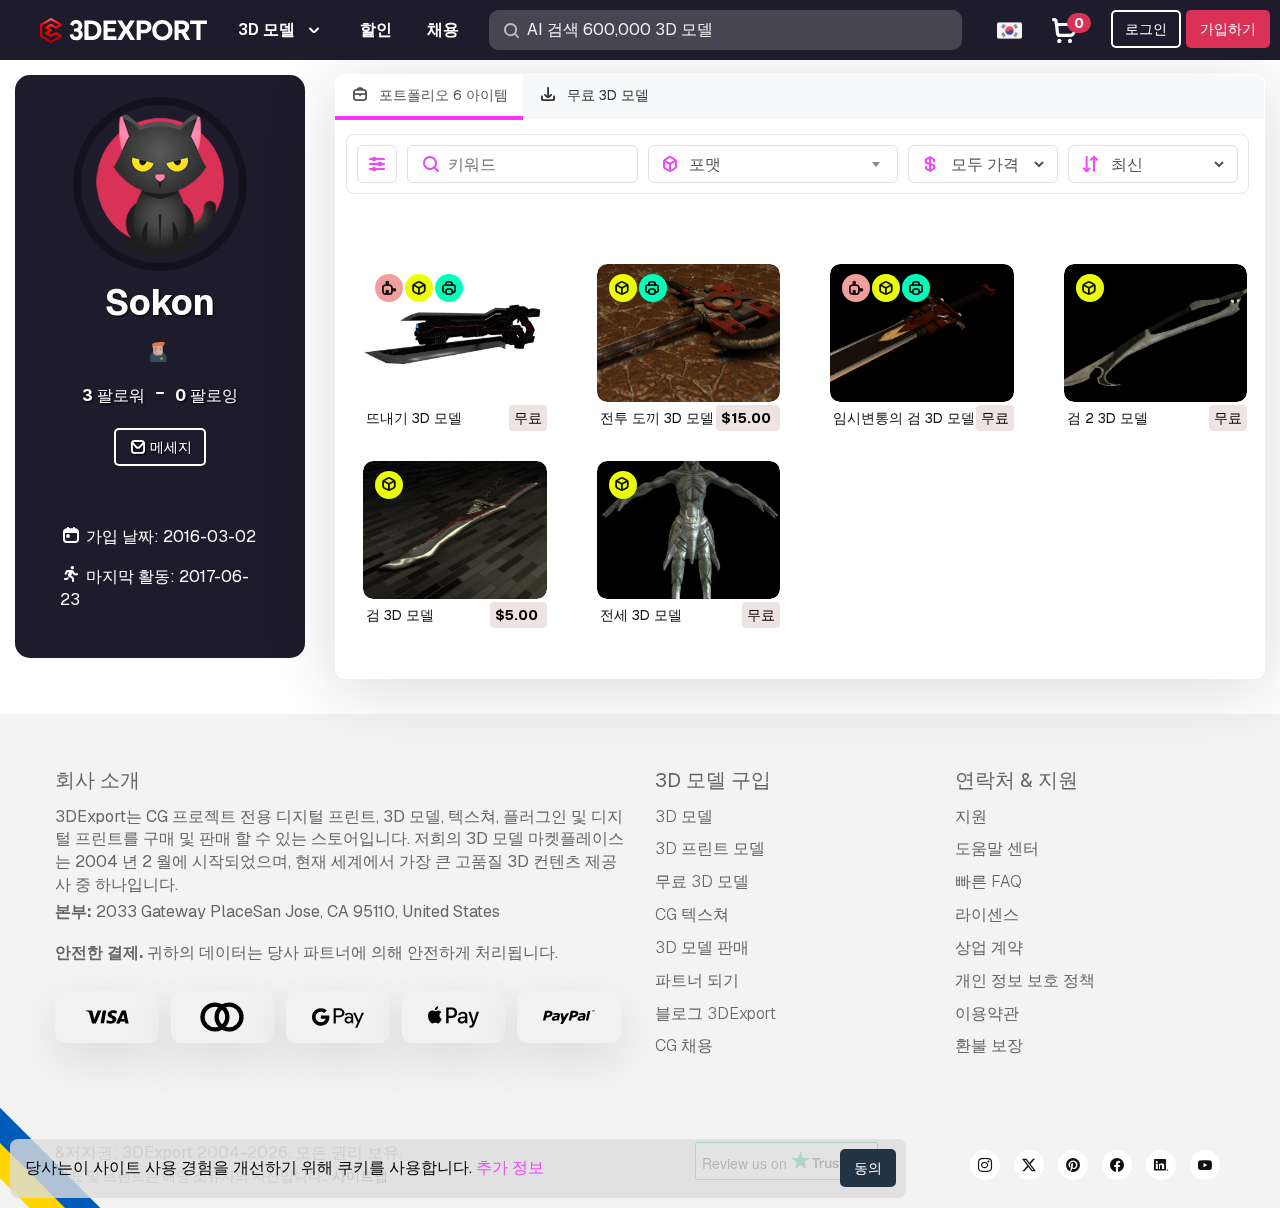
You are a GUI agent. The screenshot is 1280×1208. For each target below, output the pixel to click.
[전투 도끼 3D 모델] (689, 333)
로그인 (1146, 29)
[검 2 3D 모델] (1156, 333)
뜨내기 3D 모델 (414, 418)
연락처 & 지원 (1016, 780)
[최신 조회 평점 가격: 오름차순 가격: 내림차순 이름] (1153, 164)
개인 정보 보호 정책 (1025, 980)
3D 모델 (684, 816)
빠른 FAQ (988, 881)
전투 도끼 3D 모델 (657, 418)
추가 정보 (510, 1167)
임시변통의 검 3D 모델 (904, 418)
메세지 (169, 448)
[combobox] (787, 164)
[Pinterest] (1073, 1168)
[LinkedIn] (1161, 1168)
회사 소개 (97, 780)
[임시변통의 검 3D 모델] (922, 333)
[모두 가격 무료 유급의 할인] (983, 164)
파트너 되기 (697, 980)
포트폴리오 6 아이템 (441, 95)
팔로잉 (206, 395)
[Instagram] (985, 1168)
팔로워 (113, 395)
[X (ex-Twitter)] (1029, 1168)
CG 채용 (684, 1045)
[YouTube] (1205, 1168)
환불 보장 (989, 1045)
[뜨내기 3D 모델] (455, 333)
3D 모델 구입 (713, 780)
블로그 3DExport (715, 1013)
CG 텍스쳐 (692, 914)
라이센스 (987, 914)
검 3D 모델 (400, 615)
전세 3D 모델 (641, 615)
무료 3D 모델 (606, 95)
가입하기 (1228, 29)
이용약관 (987, 1013)
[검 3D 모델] (455, 530)
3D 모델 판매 (702, 947)
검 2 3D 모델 (1107, 418)
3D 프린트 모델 (710, 848)
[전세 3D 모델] (689, 530)
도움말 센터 (997, 848)
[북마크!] (518, 374)
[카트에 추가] (710, 374)
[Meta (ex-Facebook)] (1117, 1168)
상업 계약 (989, 947)
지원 (971, 816)
